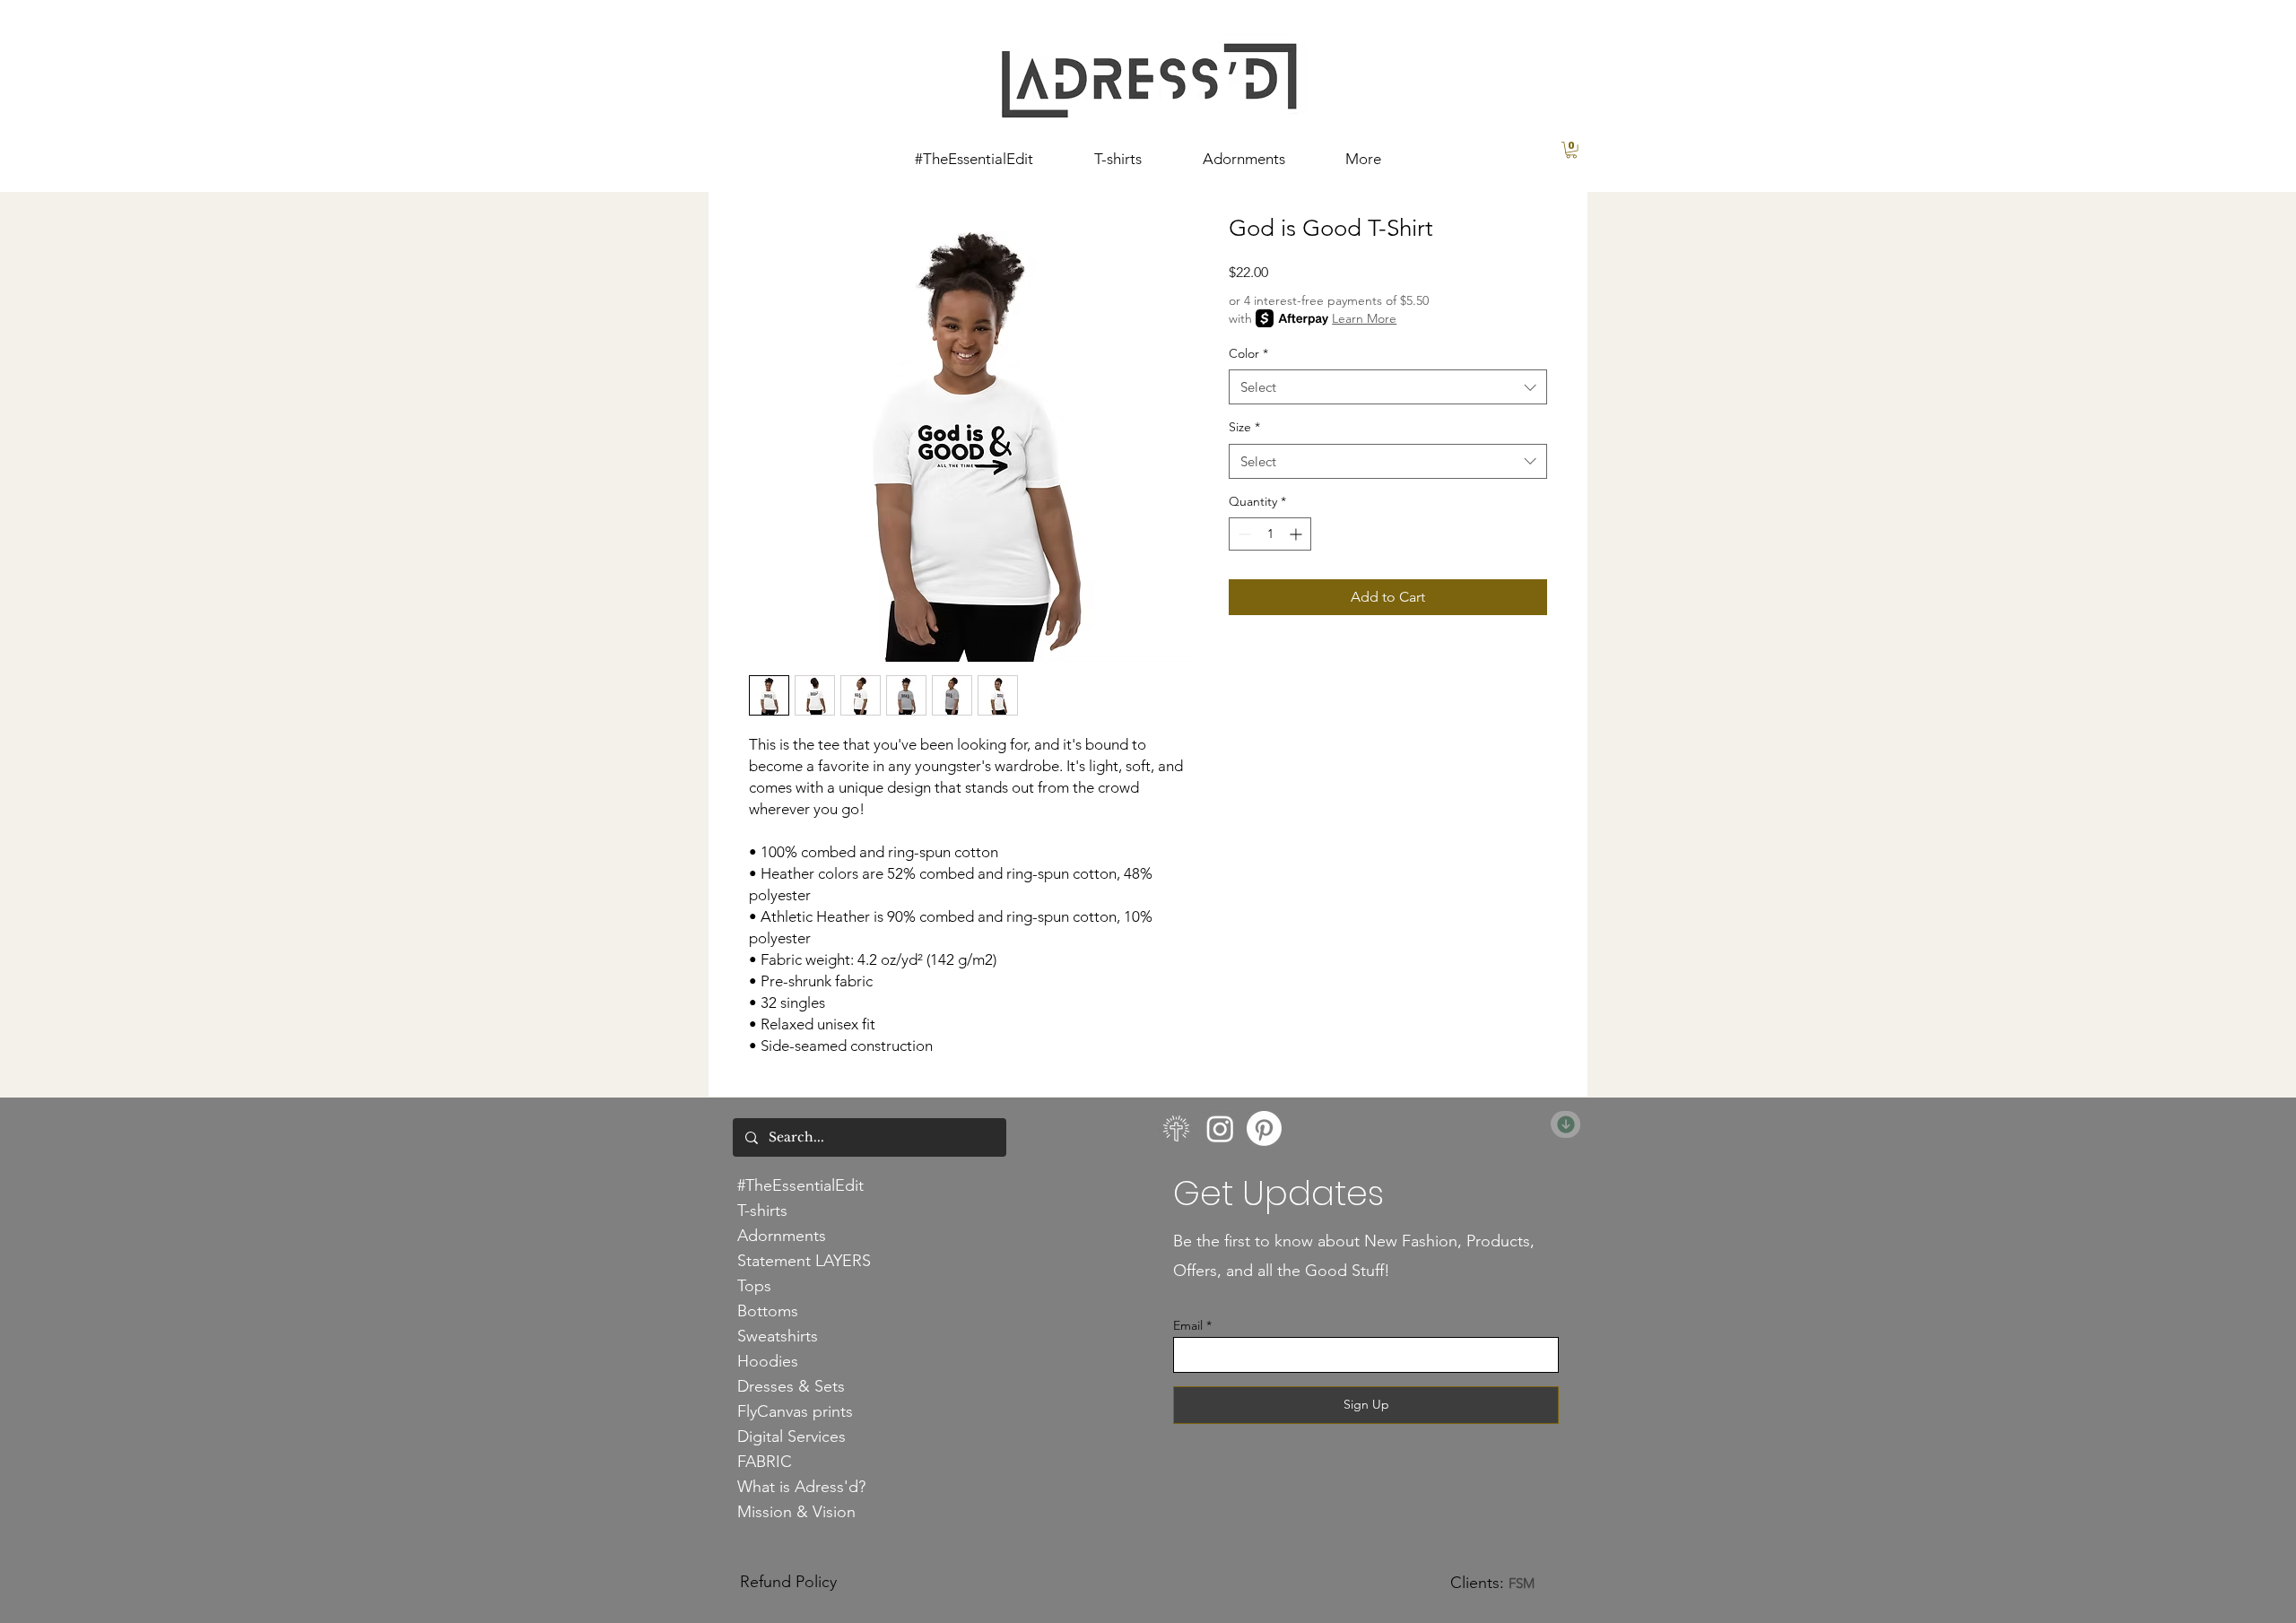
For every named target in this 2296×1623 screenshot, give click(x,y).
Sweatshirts (778, 1336)
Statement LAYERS (804, 1261)
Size (1244, 427)
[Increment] (1297, 534)
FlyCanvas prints (795, 1411)
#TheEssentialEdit (800, 1185)
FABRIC (765, 1462)
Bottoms (768, 1311)
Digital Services (791, 1436)
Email (1188, 1325)
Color (1248, 353)
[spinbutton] (1270, 534)
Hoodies (768, 1361)
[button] (1571, 150)
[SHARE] (1565, 1124)
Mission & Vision (796, 1512)
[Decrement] (1243, 534)
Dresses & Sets (791, 1386)
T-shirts (762, 1211)
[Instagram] (1220, 1128)
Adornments (782, 1236)
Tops (754, 1286)
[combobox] (1388, 387)
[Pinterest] (1264, 1128)
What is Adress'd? (801, 1487)
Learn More (1364, 318)
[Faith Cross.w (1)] (1176, 1128)
